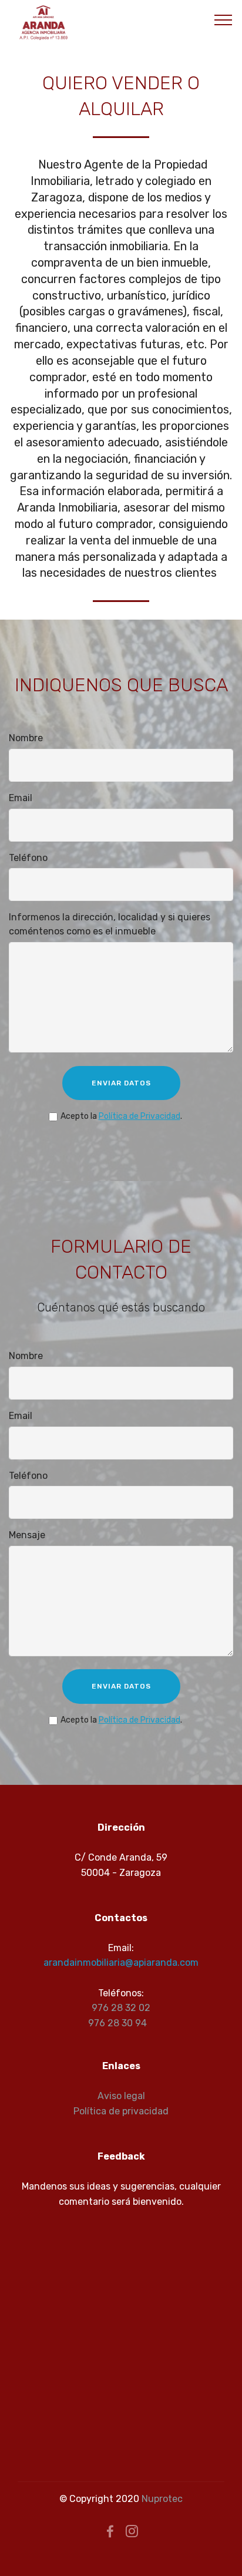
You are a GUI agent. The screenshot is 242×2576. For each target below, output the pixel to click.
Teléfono (28, 858)
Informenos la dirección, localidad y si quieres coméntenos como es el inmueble (110, 924)
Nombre (26, 738)
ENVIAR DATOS (121, 1083)
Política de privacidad (121, 2111)
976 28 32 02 (121, 2008)
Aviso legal (121, 2096)
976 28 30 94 (117, 2023)
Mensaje (27, 1535)
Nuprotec (162, 2499)
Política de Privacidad (140, 1116)
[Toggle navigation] (223, 19)
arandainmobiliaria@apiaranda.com (121, 1963)
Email (21, 798)
